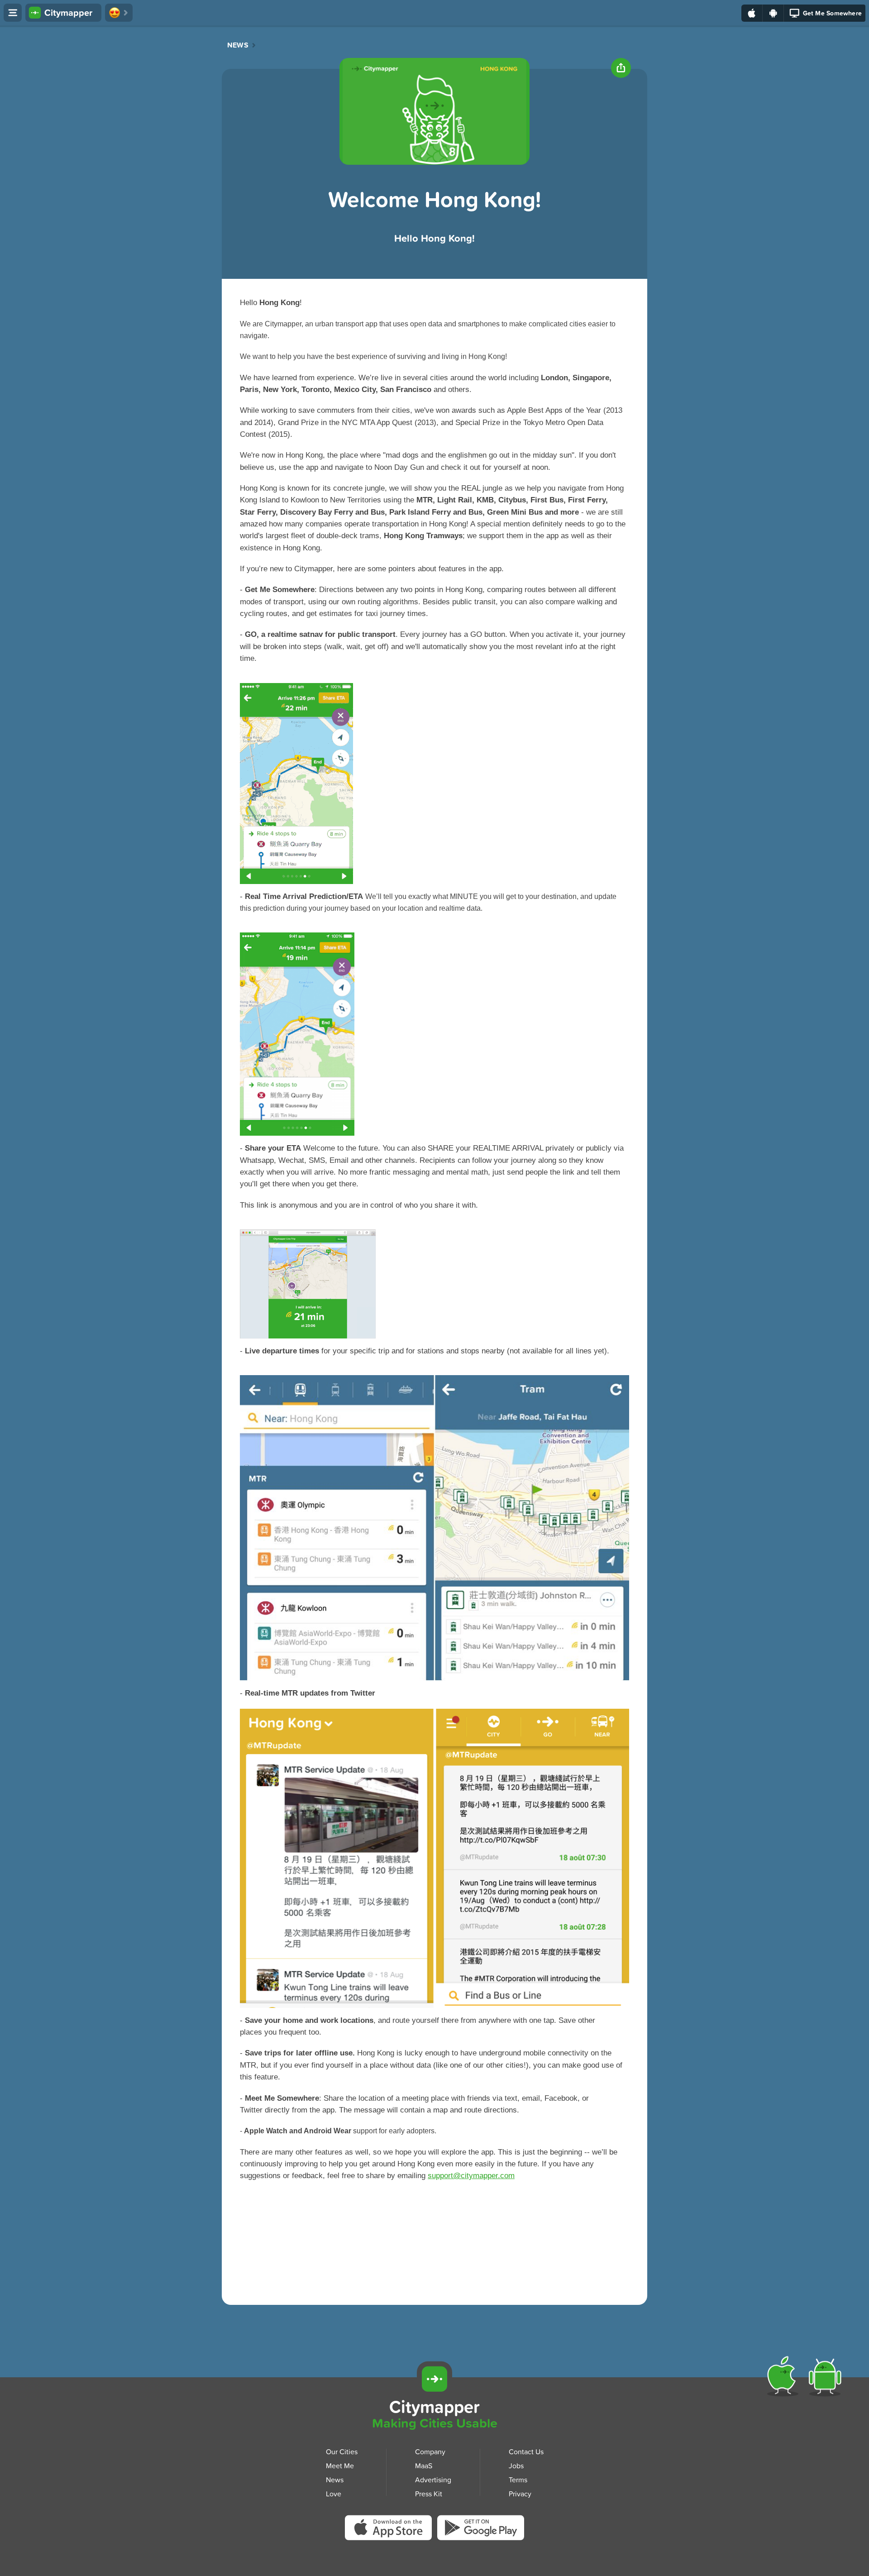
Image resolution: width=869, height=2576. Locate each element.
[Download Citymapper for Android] (827, 2378)
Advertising (433, 2480)
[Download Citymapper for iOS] (785, 2378)
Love (334, 2494)
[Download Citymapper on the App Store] (391, 2531)
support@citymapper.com (471, 2176)
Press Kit (429, 2494)
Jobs (516, 2466)
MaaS (424, 2466)
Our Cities (342, 2452)
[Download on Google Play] (773, 13)
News (238, 45)
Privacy (520, 2494)
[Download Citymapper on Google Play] (481, 2530)
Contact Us (526, 2452)
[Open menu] (13, 13)
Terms (518, 2480)
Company (430, 2452)
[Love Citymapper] (119, 13)
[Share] (621, 68)
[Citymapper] (434, 2379)
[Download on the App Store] (752, 13)
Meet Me (340, 2466)
